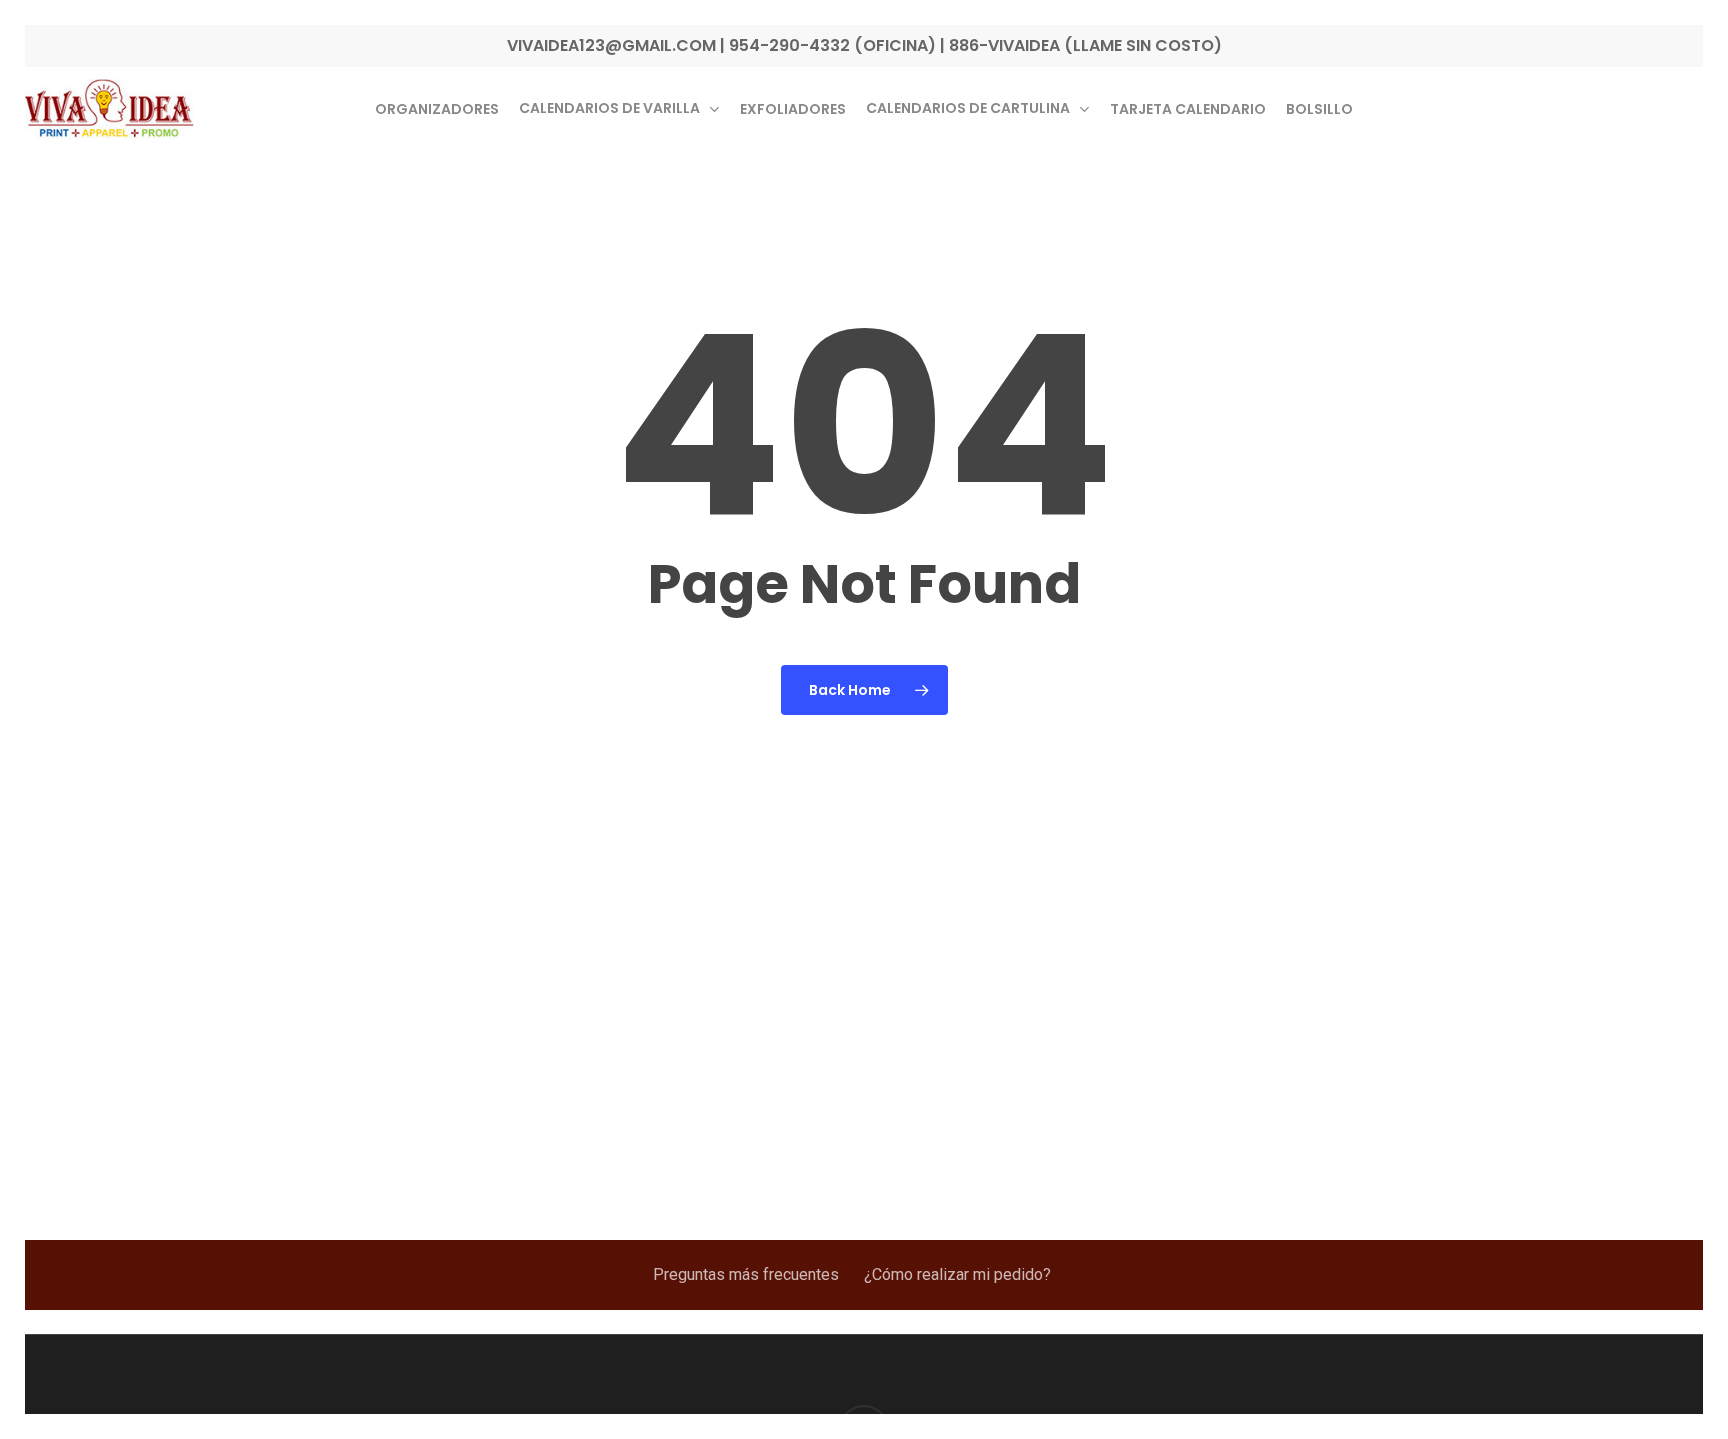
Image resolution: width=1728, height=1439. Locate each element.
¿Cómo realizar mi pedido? (957, 1274)
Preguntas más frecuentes (746, 1274)
